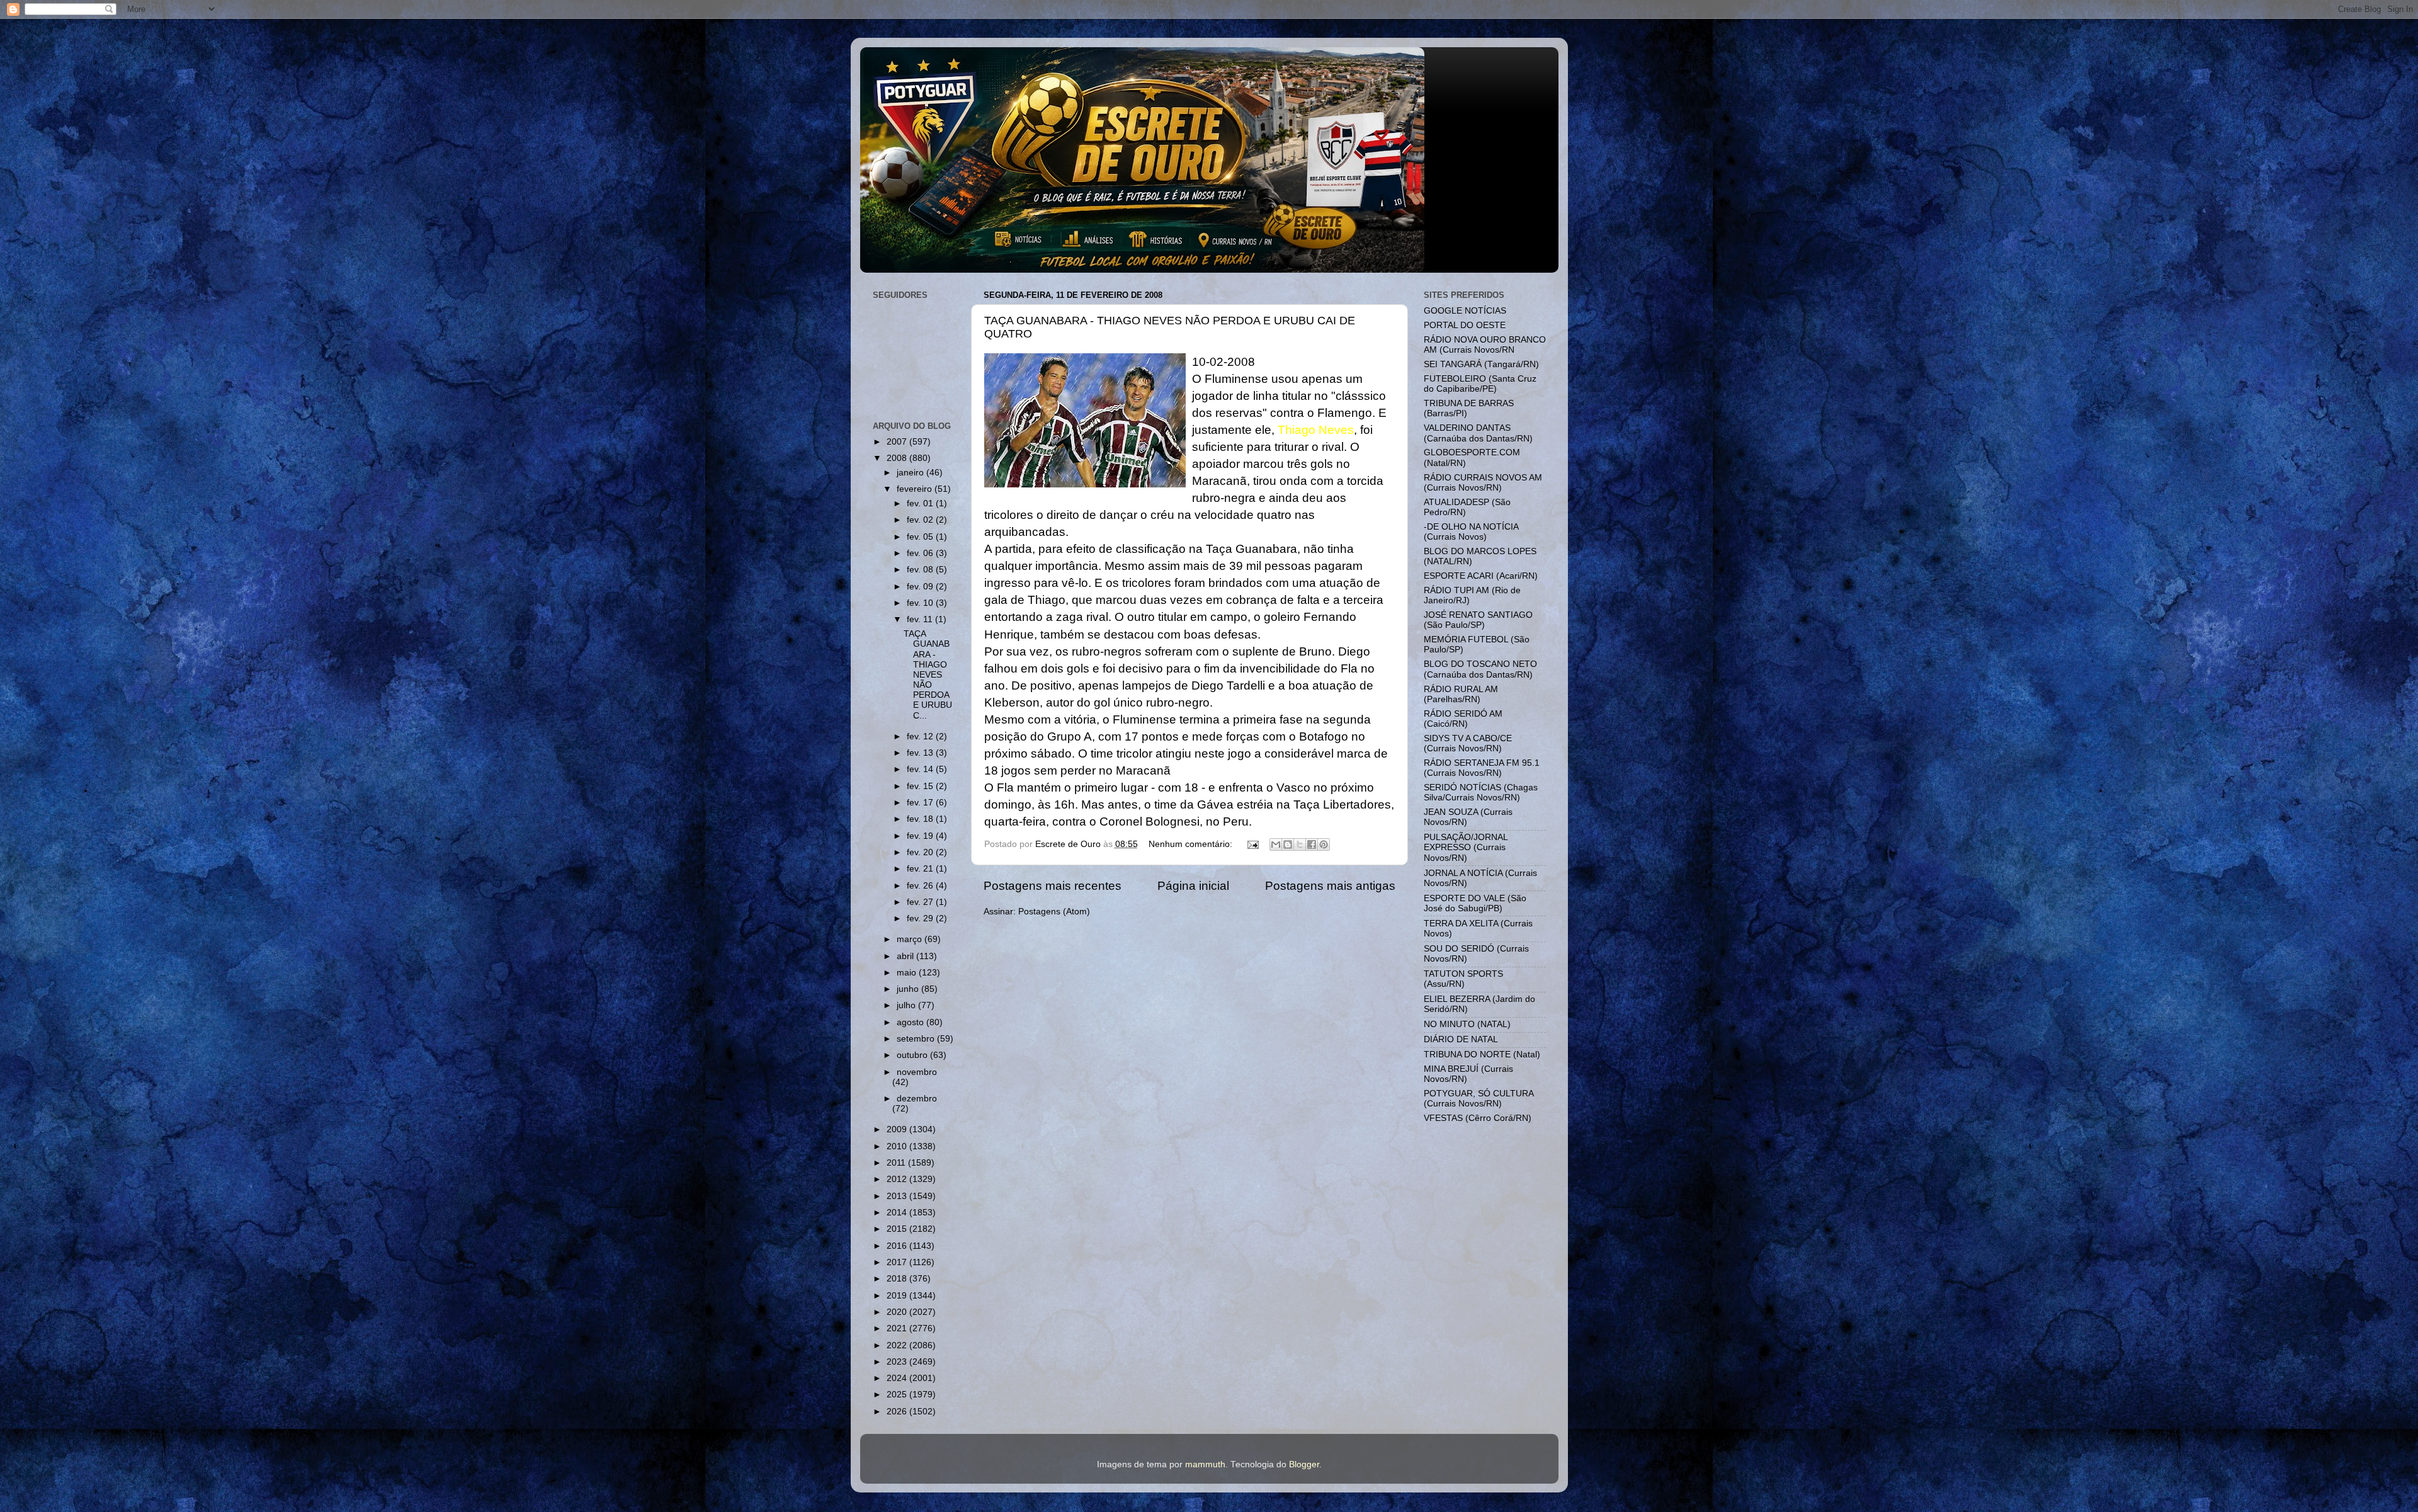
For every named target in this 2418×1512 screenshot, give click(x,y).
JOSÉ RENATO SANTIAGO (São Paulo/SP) (1478, 620)
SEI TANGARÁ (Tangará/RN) (1481, 364)
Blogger (1304, 1464)
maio (908, 973)
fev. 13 (921, 753)
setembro (917, 1039)
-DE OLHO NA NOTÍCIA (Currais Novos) (1471, 532)
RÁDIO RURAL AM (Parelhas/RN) (1461, 694)
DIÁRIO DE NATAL (1461, 1039)
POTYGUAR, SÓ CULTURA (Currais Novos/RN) (1479, 1099)
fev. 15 (921, 786)
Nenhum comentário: (1192, 844)
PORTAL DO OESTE (1465, 325)
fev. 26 (921, 886)
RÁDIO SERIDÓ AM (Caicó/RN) (1463, 719)
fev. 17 (921, 803)
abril (906, 956)
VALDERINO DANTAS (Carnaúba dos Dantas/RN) (1478, 433)
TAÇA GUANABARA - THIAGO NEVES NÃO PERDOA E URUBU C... (928, 675)
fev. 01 (921, 503)
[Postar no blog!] (1288, 844)
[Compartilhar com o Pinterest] (1324, 844)
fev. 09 (921, 587)
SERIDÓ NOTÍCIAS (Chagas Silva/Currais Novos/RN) (1481, 793)
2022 (898, 1345)
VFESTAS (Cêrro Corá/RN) (1478, 1118)
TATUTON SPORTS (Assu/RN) (1463, 979)
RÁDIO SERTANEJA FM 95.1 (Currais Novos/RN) (1482, 768)
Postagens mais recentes (1053, 886)
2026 (898, 1412)
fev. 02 (921, 520)
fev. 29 (921, 918)
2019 (898, 1296)
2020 (898, 1312)
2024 (898, 1378)
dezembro (917, 1099)
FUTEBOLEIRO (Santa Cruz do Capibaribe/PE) (1480, 384)
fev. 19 (921, 836)
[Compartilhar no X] (1300, 844)
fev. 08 (921, 570)
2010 (898, 1146)
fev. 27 (921, 902)
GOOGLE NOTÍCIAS (1465, 311)
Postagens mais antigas (1330, 886)
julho (907, 1005)
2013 (898, 1196)
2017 (898, 1262)
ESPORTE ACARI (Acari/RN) (1481, 576)
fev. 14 (921, 769)
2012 (898, 1179)
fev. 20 (921, 852)
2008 (898, 458)
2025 (898, 1395)
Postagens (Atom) (1054, 912)
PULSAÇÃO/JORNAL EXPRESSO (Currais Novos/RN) (1466, 847)
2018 (898, 1279)
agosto (911, 1022)
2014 (898, 1213)
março (911, 939)
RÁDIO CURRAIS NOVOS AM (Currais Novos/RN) (1483, 483)
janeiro (911, 473)
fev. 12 (921, 736)
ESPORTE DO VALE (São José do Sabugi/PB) (1475, 903)
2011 (897, 1163)
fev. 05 (921, 537)
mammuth (1205, 1464)
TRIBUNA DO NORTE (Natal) (1482, 1054)
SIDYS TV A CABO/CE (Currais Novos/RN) (1468, 743)
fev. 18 (921, 819)
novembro (917, 1072)
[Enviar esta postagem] (1253, 844)
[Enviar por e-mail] (1276, 844)
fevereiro (916, 489)
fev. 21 (921, 869)
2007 (898, 442)
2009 (898, 1129)
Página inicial (1193, 886)
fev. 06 (921, 553)
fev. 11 (921, 619)
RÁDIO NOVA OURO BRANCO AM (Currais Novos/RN (1485, 345)
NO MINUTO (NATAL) (1467, 1024)
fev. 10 (921, 603)
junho (909, 989)
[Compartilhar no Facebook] (1312, 844)
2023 (898, 1362)
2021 (898, 1328)
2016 (898, 1246)
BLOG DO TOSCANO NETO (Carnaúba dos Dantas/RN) (1480, 669)
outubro (913, 1055)
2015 (898, 1229)
